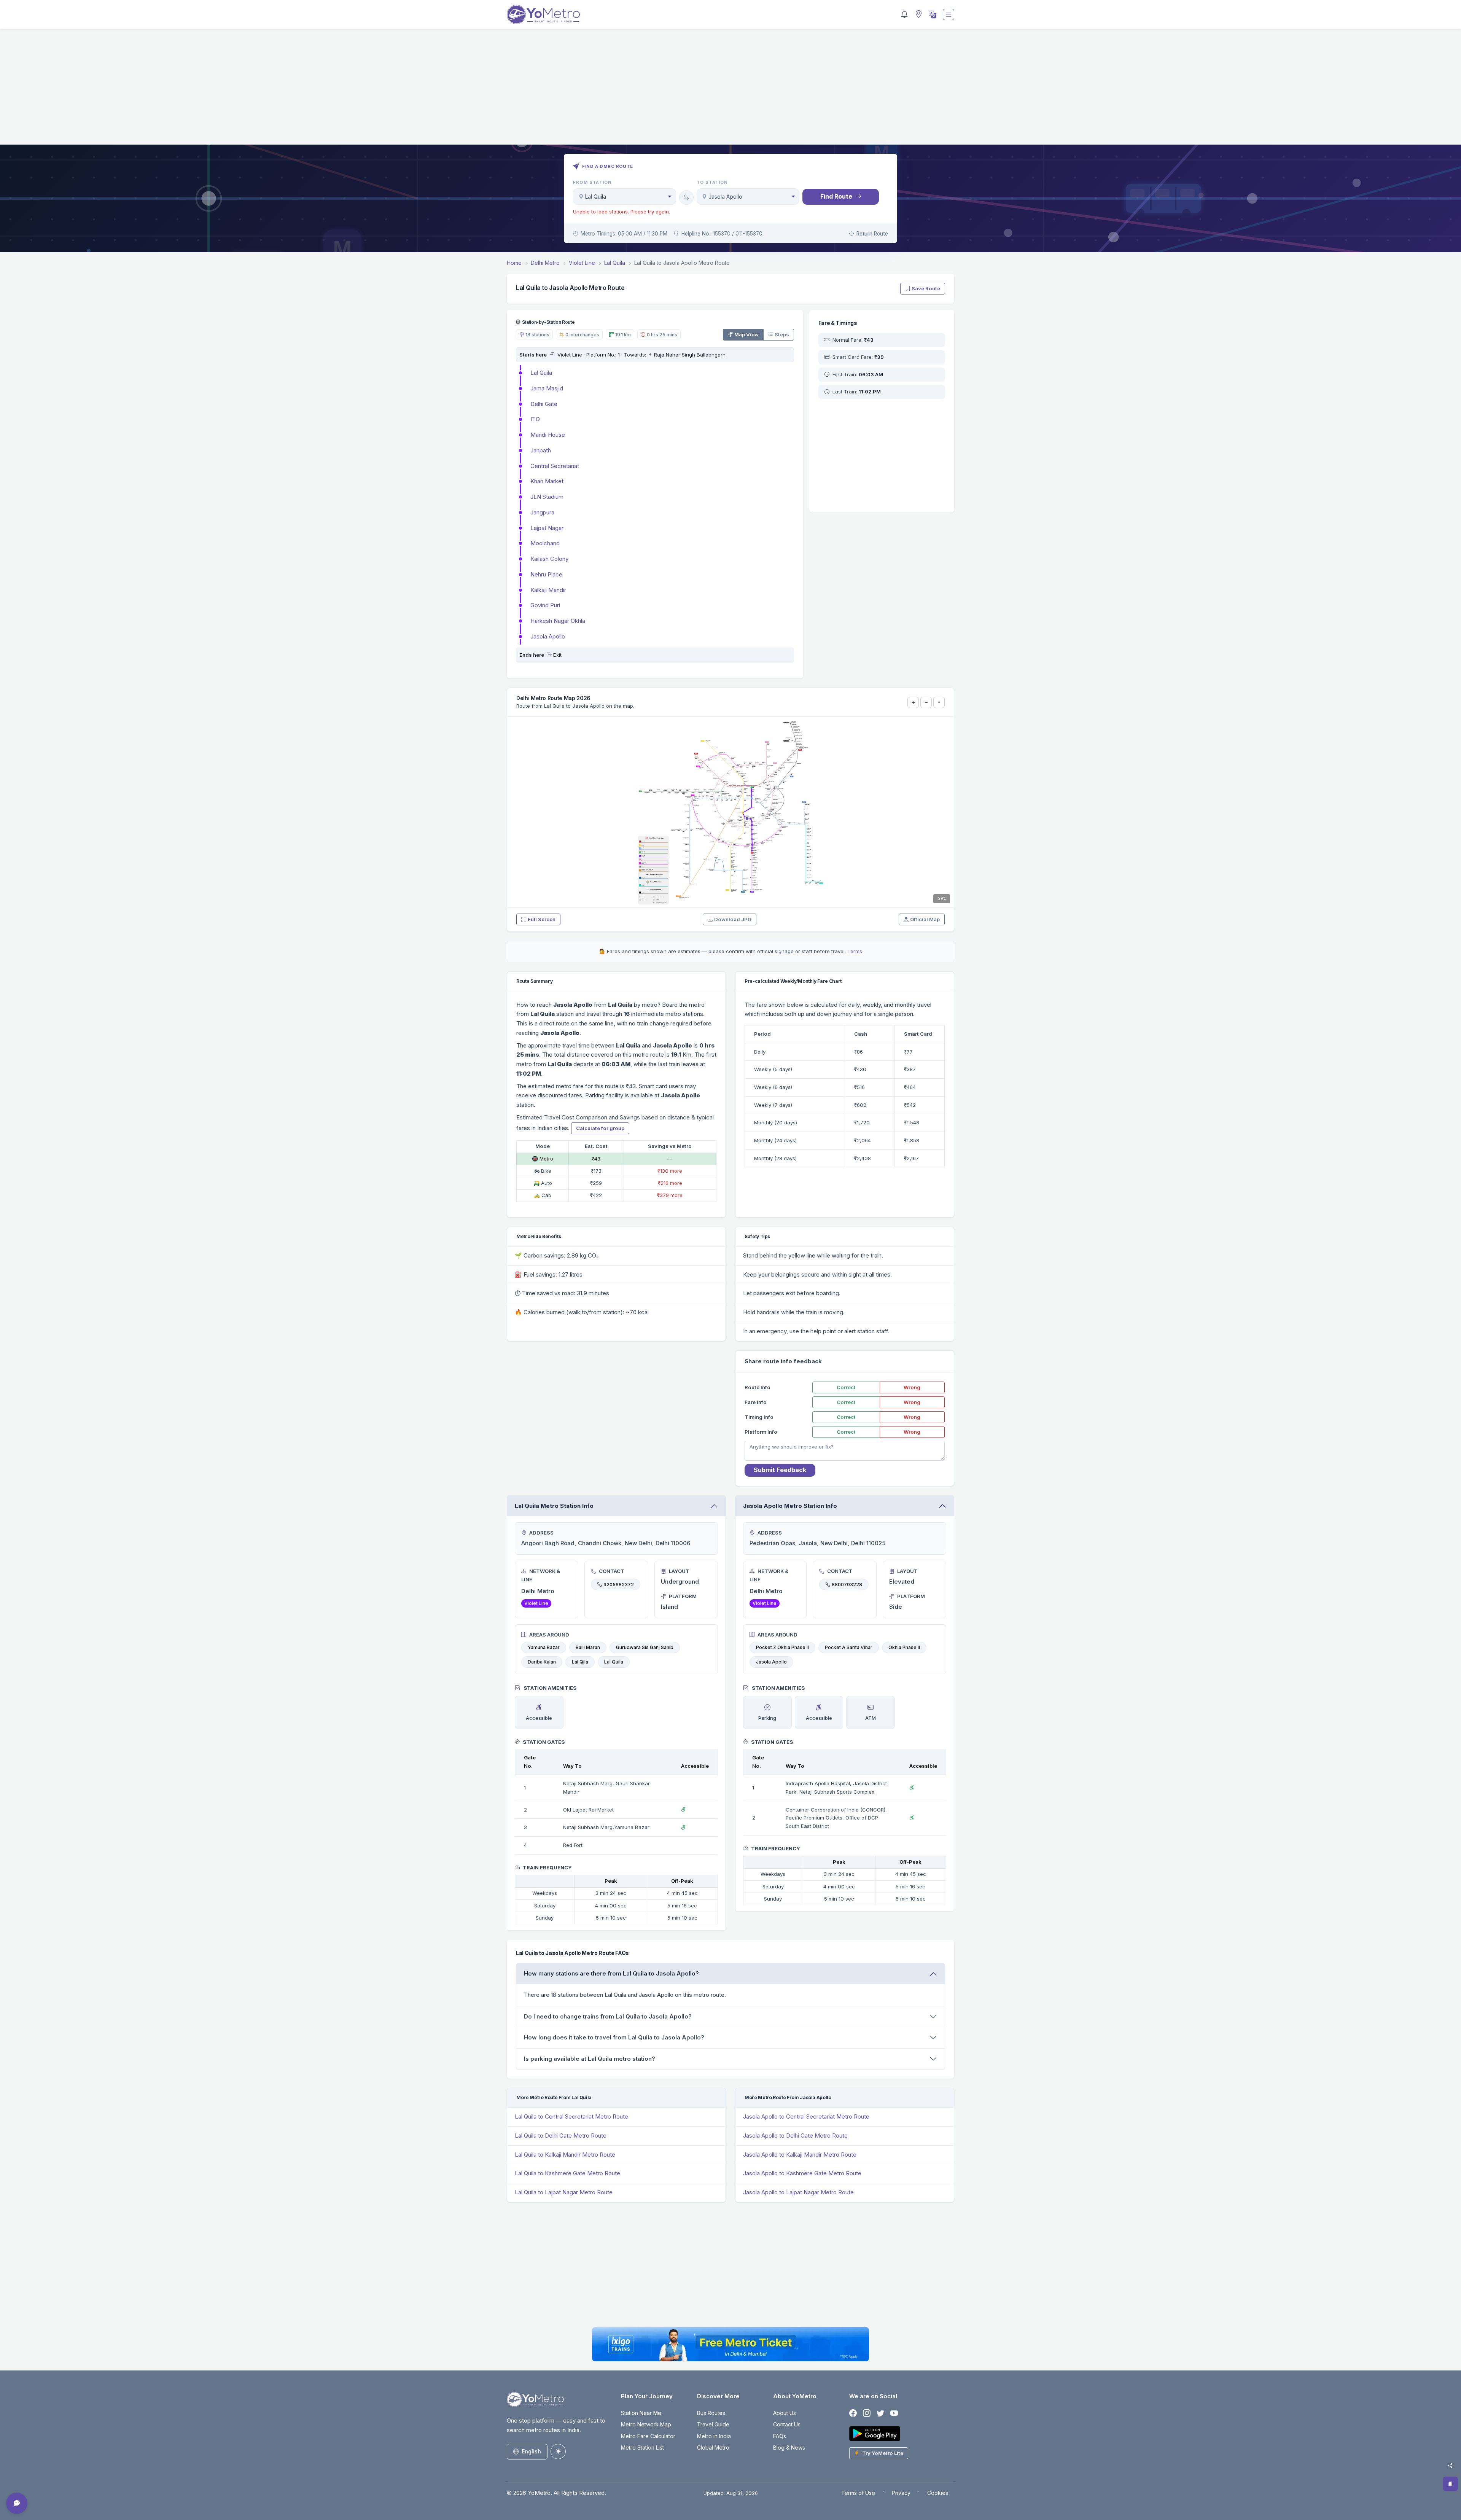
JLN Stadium (547, 497)
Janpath (541, 450)
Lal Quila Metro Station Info (554, 1506)
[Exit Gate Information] (549, 655)
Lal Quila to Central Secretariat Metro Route (571, 2116)
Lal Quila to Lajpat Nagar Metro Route (564, 2192)
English (531, 2451)
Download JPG (733, 919)
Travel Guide (713, 2424)
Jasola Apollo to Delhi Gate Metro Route (795, 2136)
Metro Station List (642, 2448)
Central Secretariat (555, 466)
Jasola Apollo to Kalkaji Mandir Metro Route (800, 2155)
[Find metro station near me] (918, 15)
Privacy (901, 2493)
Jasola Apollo (548, 636)
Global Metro (713, 2448)
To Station (712, 182)
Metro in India (714, 2436)
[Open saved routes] (1450, 2484)
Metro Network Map (646, 2424)
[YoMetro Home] (543, 14)
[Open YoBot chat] (17, 2503)
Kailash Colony (549, 559)
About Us (785, 2413)
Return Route (872, 234)
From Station (592, 182)
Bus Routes (711, 2413)
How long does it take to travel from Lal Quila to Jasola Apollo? (614, 2037)
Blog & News (789, 2448)
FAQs (780, 2436)
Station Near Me (641, 2413)
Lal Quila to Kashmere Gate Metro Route (567, 2173)
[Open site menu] (949, 14)
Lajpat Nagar (547, 528)
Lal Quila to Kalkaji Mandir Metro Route (565, 2155)
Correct (846, 1387)
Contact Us (787, 2424)
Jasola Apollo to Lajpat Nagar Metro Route (798, 2192)
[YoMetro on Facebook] (853, 2414)
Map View (746, 334)
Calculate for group (600, 1128)
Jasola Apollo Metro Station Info (790, 1506)
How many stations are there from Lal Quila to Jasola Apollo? (611, 1973)
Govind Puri (545, 605)
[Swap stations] (686, 197)
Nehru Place (546, 574)
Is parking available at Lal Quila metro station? (590, 2059)
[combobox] (625, 197)
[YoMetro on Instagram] (867, 2414)
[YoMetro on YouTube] (894, 2414)
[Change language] (932, 14)
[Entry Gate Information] (552, 355)
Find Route (836, 196)
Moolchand (545, 543)
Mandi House (548, 435)
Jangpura (542, 512)
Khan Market (547, 481)
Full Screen (542, 919)
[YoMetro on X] (880, 2414)
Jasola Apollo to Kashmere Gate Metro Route (802, 2173)
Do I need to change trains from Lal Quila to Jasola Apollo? (608, 2016)
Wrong (912, 1387)
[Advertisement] (730, 91)
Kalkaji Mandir (548, 590)
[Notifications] (904, 14)
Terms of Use (858, 2493)
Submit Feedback (780, 1470)
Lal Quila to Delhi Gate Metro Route (561, 2136)
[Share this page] (1450, 2466)
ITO (535, 419)
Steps (782, 334)
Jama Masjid (547, 388)
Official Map (925, 919)
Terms (855, 951)
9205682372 (619, 1584)
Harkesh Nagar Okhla (558, 621)
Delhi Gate (544, 404)
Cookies (938, 2493)
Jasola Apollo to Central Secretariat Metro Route (806, 2116)
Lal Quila (541, 373)
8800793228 (847, 1584)
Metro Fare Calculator (648, 2436)
